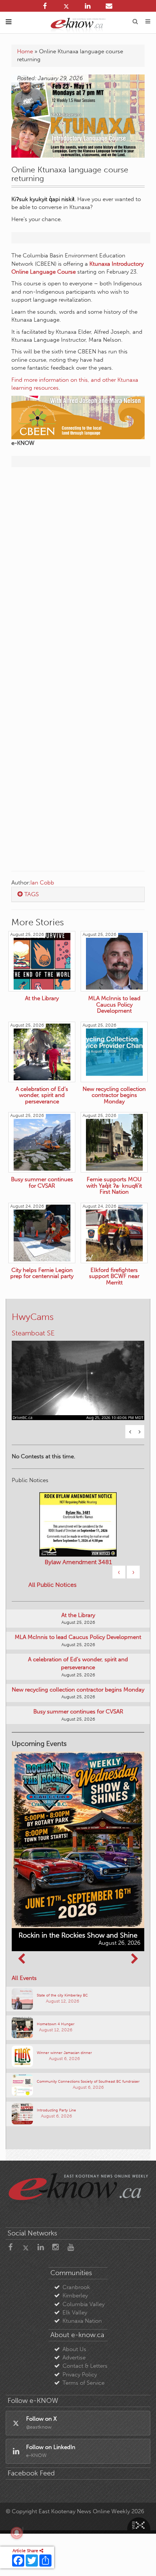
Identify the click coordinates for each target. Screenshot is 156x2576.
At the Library (78, 1615)
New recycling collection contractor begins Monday (78, 1690)
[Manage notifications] (17, 2533)
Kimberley (75, 2296)
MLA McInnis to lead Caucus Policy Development (78, 1637)
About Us (74, 2349)
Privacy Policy (80, 2375)
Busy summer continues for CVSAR (78, 1712)
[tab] (78, 894)
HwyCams (33, 1317)
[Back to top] (140, 2561)
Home (25, 51)
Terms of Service (83, 2383)
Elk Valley (75, 2313)
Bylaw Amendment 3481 (78, 1562)
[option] (78, 1376)
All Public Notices (52, 1585)
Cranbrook (76, 2287)
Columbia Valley (83, 2304)
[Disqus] (78, 570)
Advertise (74, 2358)
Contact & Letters (85, 2366)
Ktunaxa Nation (82, 2321)
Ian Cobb (42, 883)
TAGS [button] (31, 894)
